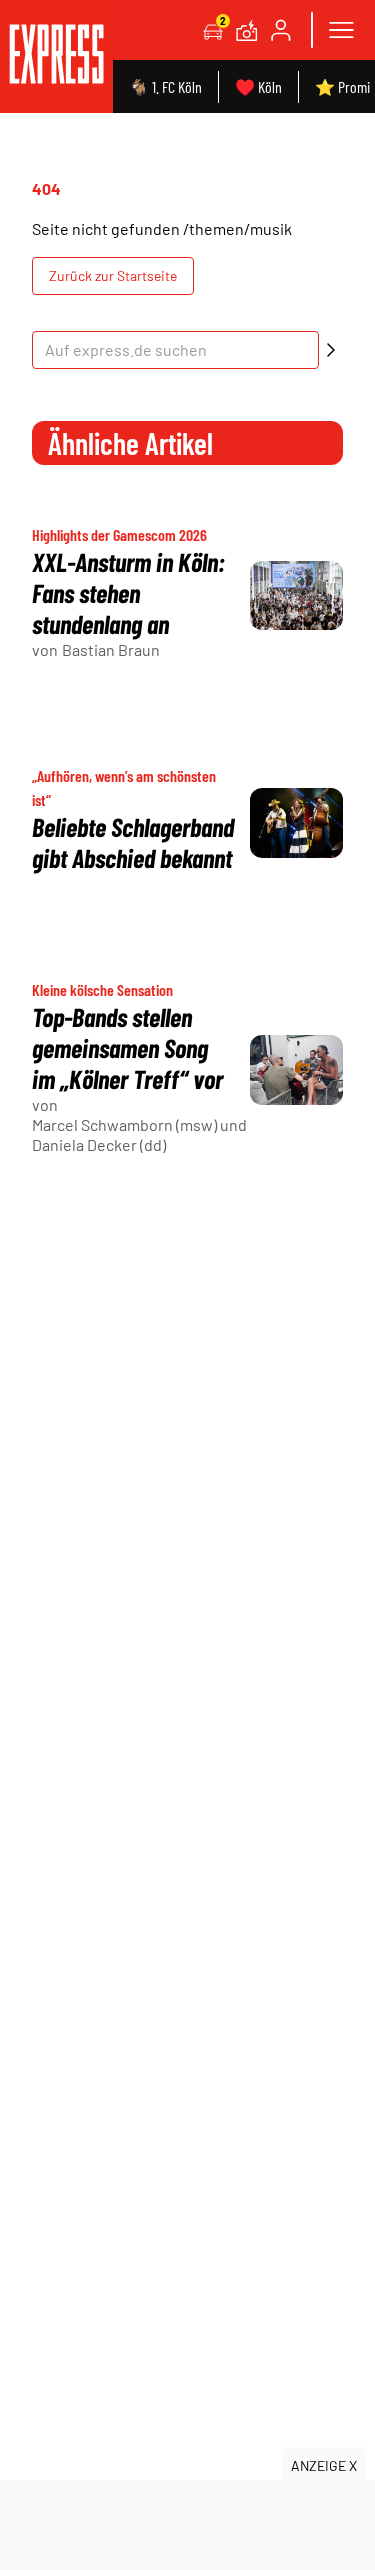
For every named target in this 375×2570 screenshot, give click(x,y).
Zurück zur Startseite (113, 275)
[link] (56, 56)
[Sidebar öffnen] (341, 30)
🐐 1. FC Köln (165, 86)
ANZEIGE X (324, 2465)
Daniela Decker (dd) (99, 1144)
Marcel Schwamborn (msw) (124, 1124)
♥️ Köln (258, 86)
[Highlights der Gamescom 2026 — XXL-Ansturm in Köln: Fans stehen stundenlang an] (296, 596)
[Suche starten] (331, 350)
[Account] (281, 30)
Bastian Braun (111, 649)
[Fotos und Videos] (247, 30)
